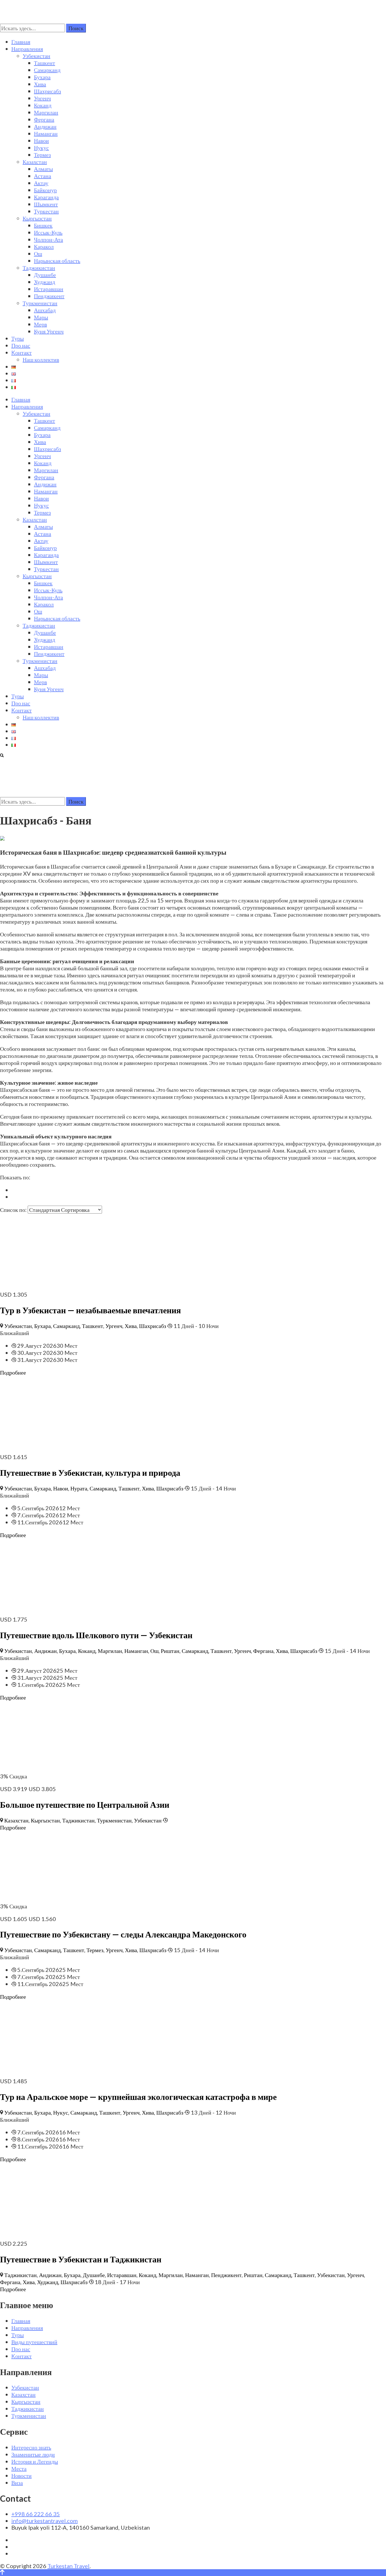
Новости (21, 2475)
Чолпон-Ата (48, 239)
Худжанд (45, 282)
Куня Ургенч (49, 331)
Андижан (45, 126)
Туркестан (46, 211)
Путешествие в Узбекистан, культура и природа (90, 1472)
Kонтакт (21, 352)
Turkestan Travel (69, 2566)
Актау (41, 183)
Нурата (79, 1488)
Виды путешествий (34, 2342)
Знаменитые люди (33, 2454)
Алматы (43, 169)
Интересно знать (31, 2447)
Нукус (41, 147)
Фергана (44, 119)
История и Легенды (35, 2461)
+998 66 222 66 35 (36, 2514)
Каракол (44, 246)
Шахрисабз (47, 91)
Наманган (46, 133)
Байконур (45, 190)
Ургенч (42, 98)
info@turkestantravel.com (45, 2521)
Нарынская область (57, 261)
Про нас (21, 345)
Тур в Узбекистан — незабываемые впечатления (90, 1310)
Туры (18, 338)
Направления (27, 49)
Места (19, 2468)
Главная (21, 42)
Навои (41, 140)
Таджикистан (39, 268)
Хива (40, 84)
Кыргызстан (37, 218)
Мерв (40, 324)
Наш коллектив (41, 359)
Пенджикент (49, 296)
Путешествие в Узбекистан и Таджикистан (81, 2259)
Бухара (42, 77)
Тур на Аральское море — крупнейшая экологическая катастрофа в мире (138, 2097)
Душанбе (45, 275)
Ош (38, 253)
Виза (17, 2482)
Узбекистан (36, 56)
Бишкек (43, 225)
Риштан (170, 1651)
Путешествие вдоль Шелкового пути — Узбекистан (96, 1635)
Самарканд (47, 70)
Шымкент (46, 204)
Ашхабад (45, 310)
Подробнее (13, 1372)
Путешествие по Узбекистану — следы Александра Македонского (123, 1934)
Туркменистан (40, 303)
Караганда (46, 197)
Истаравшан (49, 289)
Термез (42, 155)
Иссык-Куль (48, 232)
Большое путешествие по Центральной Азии (85, 1804)
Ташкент (45, 63)
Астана (43, 176)
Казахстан (35, 162)
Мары (41, 317)
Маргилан (46, 112)
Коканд (43, 105)
